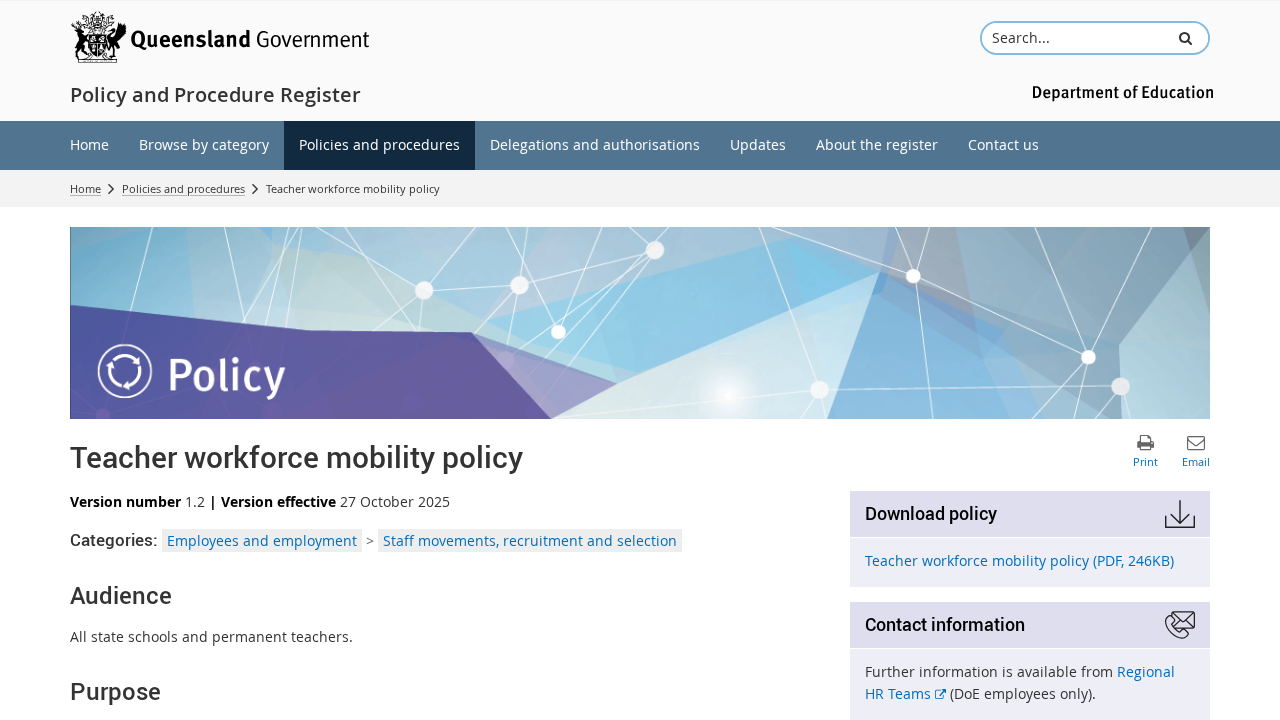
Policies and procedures (183, 188)
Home (85, 188)
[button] (1185, 38)
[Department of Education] (1120, 91)
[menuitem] (89, 145)
